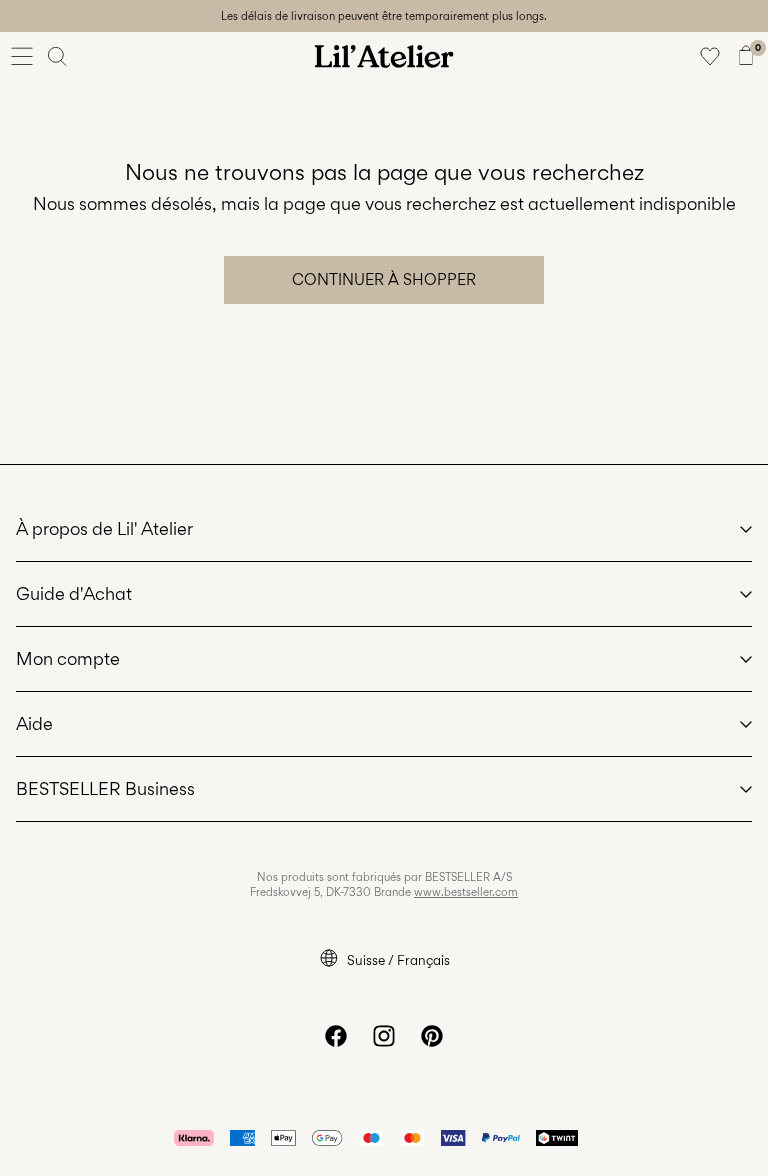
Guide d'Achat (74, 593)
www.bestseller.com (466, 892)
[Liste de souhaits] (710, 56)
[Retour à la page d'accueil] (384, 56)
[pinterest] (432, 1036)
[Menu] (22, 56)
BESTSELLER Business (105, 788)
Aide (34, 723)
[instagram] (384, 1036)
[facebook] (336, 1036)
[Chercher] (58, 56)
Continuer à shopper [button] (384, 279)
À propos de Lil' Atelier (104, 528)
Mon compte (68, 658)
